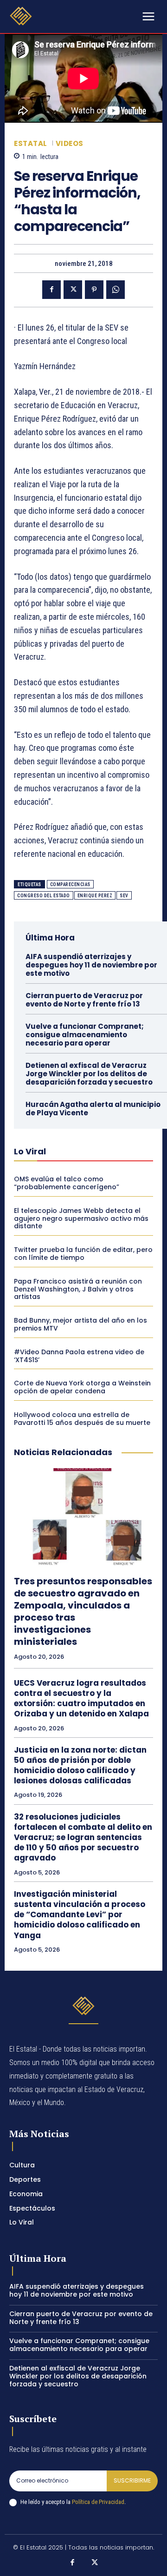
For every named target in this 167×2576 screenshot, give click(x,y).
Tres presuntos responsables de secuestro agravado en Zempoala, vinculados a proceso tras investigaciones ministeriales (83, 1611)
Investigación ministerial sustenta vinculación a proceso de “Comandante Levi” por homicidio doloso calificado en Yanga (80, 1914)
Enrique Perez (95, 896)
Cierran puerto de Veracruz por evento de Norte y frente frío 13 (84, 1000)
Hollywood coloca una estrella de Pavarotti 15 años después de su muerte (82, 1419)
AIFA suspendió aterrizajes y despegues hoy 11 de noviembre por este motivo (91, 965)
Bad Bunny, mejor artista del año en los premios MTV (80, 1324)
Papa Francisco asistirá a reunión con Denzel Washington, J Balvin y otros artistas (78, 1289)
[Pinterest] (94, 290)
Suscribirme (132, 2480)
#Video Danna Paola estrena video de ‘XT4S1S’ (79, 1356)
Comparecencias (70, 884)
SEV (124, 896)
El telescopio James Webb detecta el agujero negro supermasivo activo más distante (81, 1218)
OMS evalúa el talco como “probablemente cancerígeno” (67, 1183)
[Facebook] (51, 290)
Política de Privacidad (98, 2502)
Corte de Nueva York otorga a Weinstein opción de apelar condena (82, 1387)
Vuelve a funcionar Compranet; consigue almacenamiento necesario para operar (85, 1035)
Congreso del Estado (44, 896)
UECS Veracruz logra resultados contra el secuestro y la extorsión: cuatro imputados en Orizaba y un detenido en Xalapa (81, 1698)
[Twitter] (73, 290)
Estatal (31, 143)
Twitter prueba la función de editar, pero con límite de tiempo (83, 1254)
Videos (70, 143)
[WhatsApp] (116, 290)
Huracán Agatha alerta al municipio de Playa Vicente (93, 1109)
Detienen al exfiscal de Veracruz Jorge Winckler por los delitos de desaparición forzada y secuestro (89, 1074)
